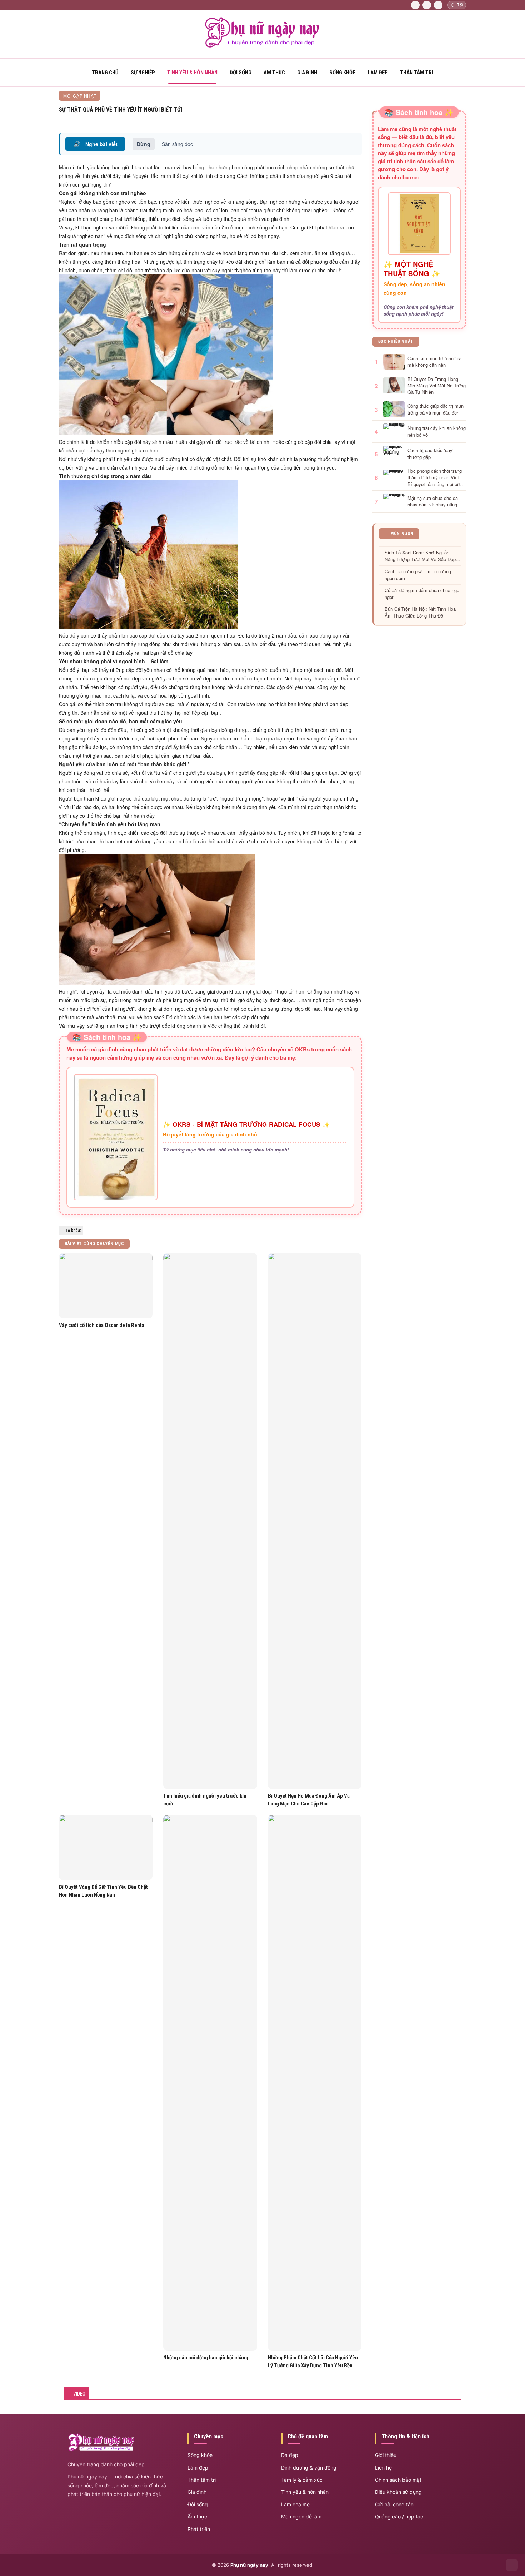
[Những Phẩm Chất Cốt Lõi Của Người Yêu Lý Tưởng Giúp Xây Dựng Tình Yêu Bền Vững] (315, 2083)
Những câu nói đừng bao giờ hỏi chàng (206, 2358)
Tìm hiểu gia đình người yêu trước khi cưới (205, 1800)
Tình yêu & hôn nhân (305, 2492)
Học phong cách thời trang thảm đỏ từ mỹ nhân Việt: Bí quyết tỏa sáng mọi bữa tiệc (435, 478)
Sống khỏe (342, 73)
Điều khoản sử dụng (398, 2492)
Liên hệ (383, 2468)
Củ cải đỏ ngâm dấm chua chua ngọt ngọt (423, 594)
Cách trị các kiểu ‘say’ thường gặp (431, 454)
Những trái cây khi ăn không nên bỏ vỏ (437, 431)
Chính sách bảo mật (398, 2480)
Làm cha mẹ (295, 2504)
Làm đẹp (378, 73)
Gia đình (307, 73)
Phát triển (199, 2529)
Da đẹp (290, 2455)
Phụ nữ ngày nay (249, 2565)
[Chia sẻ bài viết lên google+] (359, 118)
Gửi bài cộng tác (394, 2504)
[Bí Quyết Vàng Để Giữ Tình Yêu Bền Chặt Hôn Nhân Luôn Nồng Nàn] (106, 1847)
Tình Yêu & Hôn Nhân (192, 73)
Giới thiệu (386, 2455)
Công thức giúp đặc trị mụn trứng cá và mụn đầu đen (436, 409)
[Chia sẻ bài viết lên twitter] (351, 118)
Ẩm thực (274, 73)
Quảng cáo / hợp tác (399, 2516)
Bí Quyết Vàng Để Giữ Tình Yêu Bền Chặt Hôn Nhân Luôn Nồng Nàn (103, 1891)
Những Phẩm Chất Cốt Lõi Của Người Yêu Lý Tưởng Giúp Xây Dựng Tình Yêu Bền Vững (313, 2362)
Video (79, 2394)
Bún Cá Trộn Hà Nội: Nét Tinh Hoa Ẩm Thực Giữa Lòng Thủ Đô (420, 612)
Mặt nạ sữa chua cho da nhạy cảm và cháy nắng (433, 501)
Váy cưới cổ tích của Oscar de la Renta (102, 1325)
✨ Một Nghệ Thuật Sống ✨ (412, 269)
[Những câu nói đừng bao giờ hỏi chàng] (210, 2083)
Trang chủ (105, 73)
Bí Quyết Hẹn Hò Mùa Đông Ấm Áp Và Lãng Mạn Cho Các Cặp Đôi (309, 1800)
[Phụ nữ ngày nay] (262, 46)
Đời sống (241, 73)
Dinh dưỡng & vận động (309, 2468)
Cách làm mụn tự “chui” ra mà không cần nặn (434, 362)
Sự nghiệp (143, 73)
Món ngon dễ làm (301, 2516)
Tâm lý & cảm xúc (302, 2480)
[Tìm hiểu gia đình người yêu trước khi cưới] (210, 1521)
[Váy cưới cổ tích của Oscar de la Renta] (106, 1286)
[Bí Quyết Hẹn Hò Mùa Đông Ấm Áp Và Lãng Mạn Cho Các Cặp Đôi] (315, 1521)
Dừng (144, 144)
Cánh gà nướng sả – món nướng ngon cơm (418, 575)
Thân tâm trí (417, 73)
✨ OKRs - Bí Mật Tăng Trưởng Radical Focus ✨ (246, 1124)
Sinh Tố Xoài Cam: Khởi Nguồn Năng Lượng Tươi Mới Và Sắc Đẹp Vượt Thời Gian (420, 556)
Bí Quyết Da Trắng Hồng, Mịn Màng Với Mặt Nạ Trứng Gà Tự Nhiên (437, 386)
